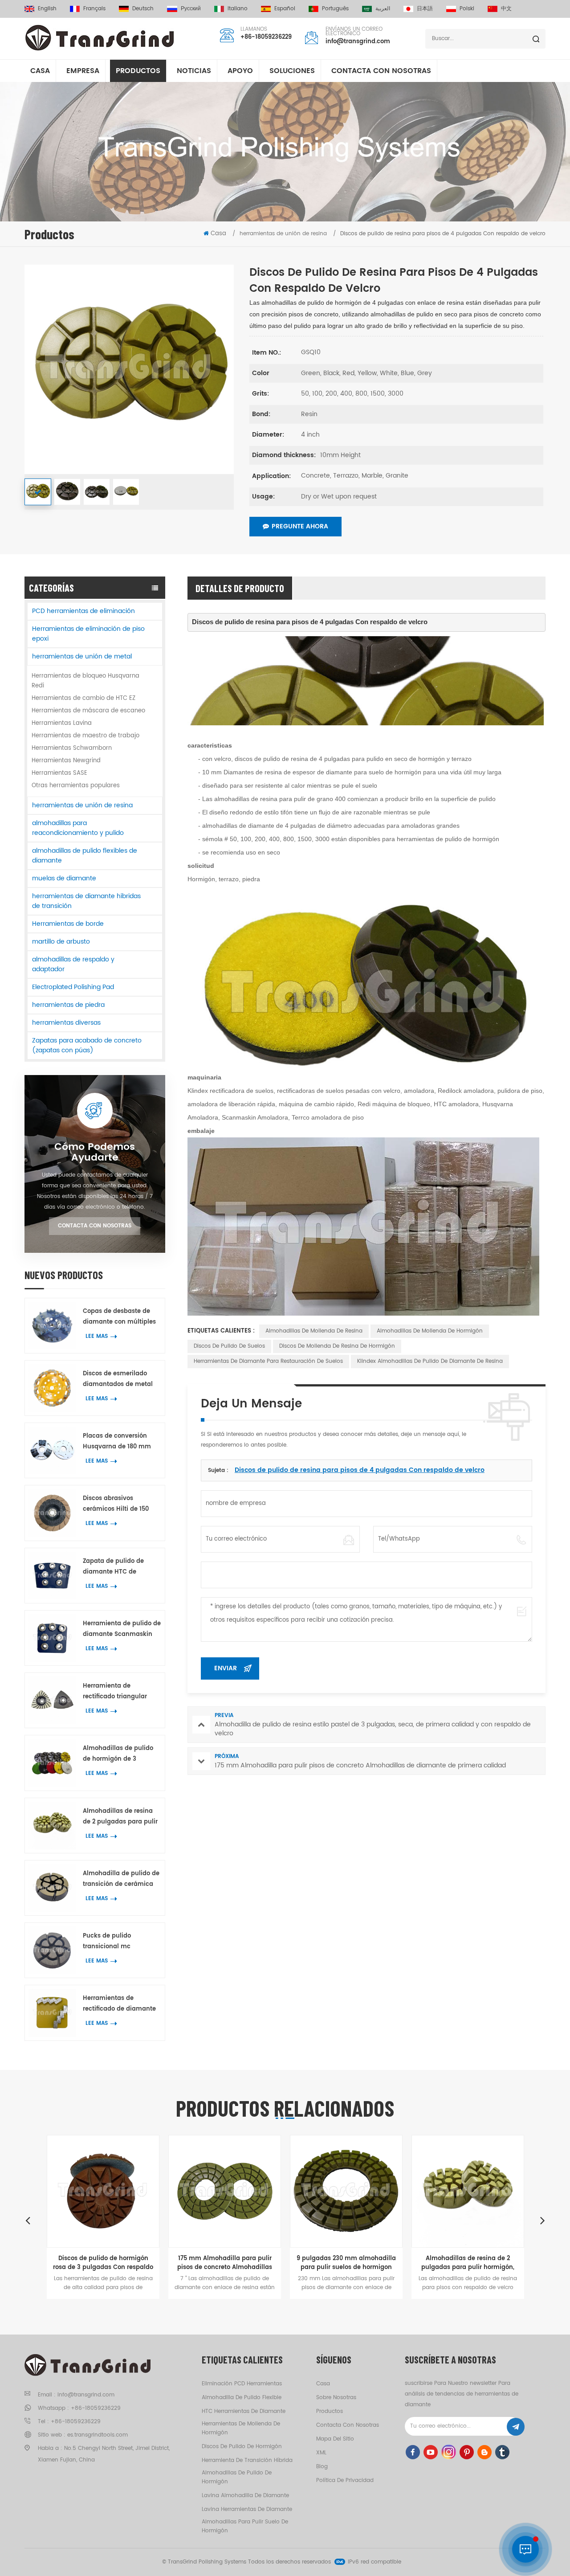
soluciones (292, 71)
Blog (322, 2467)
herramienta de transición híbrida (247, 2460)
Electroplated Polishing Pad (73, 987)
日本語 (425, 9)
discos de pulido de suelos (229, 1346)
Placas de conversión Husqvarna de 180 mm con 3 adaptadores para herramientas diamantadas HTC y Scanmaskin (119, 1442)
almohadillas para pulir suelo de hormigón (245, 2526)
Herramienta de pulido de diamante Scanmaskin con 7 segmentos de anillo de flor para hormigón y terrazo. (122, 1629)
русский (191, 9)
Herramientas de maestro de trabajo (85, 736)
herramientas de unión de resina (82, 805)
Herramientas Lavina (62, 723)
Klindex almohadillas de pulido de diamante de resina (430, 1361)
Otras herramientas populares (76, 786)
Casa (40, 71)
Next (542, 2220)
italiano (238, 9)
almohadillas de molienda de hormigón (430, 1331)
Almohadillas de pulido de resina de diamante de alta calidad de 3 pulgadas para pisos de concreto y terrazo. (484, 2263)
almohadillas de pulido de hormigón (237, 2477)
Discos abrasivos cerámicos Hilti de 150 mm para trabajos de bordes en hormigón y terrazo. (116, 1504)
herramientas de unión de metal (82, 656)
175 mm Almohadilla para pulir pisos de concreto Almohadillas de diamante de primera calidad (119, 2263)
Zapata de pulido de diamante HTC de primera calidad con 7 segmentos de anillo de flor (118, 1567)
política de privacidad (345, 2480)
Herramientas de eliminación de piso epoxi (88, 634)
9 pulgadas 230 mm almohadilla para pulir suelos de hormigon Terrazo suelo (241, 2263)
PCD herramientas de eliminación (83, 611)
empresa (83, 71)
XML (321, 2453)
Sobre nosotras (336, 2398)
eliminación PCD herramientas (242, 2384)
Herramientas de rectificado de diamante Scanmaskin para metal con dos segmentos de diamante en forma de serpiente (120, 2004)
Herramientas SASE (59, 773)
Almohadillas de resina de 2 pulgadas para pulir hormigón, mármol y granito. (120, 1817)
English (47, 9)
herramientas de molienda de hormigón (241, 2428)
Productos (138, 71)
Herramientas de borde (68, 924)
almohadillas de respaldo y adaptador (73, 964)
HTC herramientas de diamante (244, 2411)
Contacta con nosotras (381, 71)
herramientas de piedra (68, 1005)
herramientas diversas (66, 1023)
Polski (467, 9)
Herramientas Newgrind (66, 761)
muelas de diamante (64, 878)
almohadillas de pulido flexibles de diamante (85, 856)
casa (323, 2384)
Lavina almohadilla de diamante (245, 2496)
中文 (506, 9)
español (285, 9)
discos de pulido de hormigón (242, 2447)
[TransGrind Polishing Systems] (100, 38)
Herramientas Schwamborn (72, 748)
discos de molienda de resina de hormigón (337, 1346)
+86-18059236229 (266, 37)
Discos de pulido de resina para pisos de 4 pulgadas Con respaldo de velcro (360, 1470)
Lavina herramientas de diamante (247, 2509)
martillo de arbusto (61, 942)
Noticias (194, 71)
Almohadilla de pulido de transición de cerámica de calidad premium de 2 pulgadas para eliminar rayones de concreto (121, 1879)
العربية (383, 9)
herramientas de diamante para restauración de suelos (268, 1361)
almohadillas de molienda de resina (314, 1331)
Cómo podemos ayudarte (95, 1153)
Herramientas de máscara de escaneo (88, 711)
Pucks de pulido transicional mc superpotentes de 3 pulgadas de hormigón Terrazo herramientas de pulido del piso (120, 1942)
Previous (28, 2220)
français (94, 9)
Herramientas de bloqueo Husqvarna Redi (85, 681)
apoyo (240, 71)
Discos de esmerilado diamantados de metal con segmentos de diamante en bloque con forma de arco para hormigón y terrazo (120, 1380)
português (335, 9)
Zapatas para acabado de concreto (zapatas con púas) (87, 1045)
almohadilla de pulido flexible (242, 2398)
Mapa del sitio (335, 2439)
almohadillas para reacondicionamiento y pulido (78, 828)
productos (330, 2411)
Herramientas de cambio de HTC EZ (83, 698)
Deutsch (143, 9)
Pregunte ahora (300, 526)
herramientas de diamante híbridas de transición (86, 901)
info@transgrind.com (358, 42)
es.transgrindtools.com (98, 2435)
